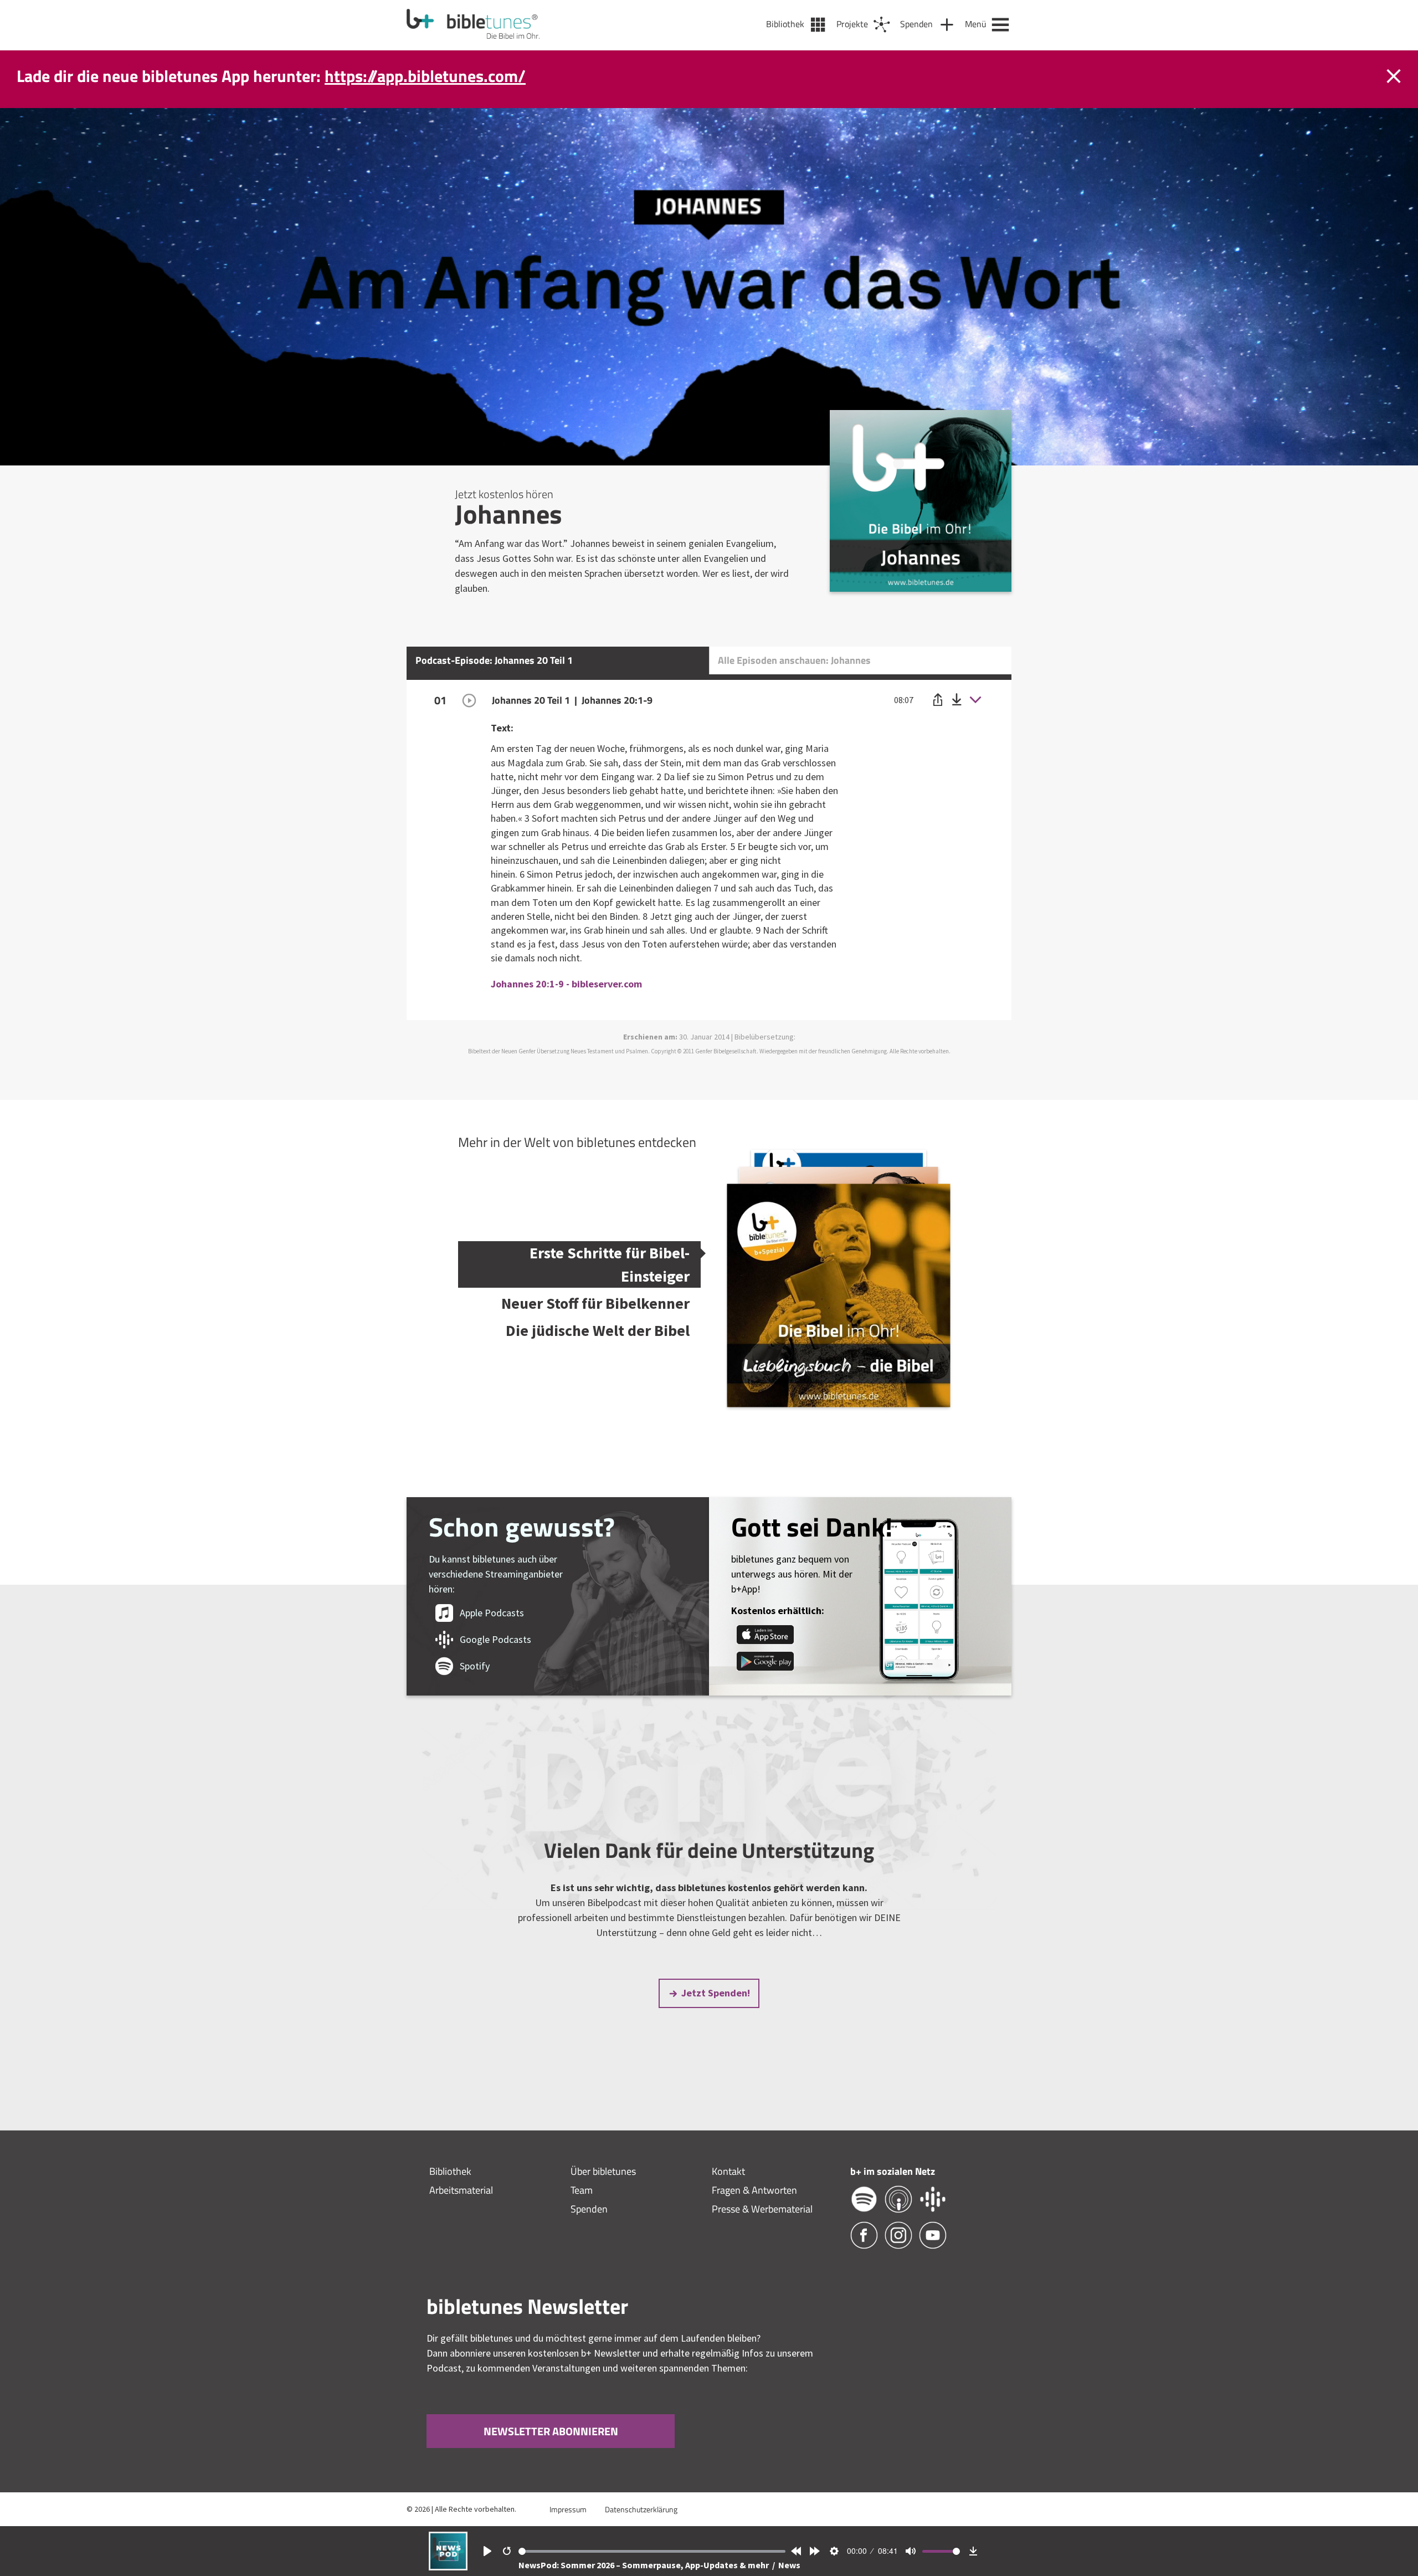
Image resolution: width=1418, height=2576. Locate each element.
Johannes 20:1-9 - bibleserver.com (566, 984)
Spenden (589, 2209)
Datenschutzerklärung (641, 2509)
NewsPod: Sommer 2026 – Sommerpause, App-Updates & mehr (644, 2565)
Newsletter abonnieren (551, 2431)
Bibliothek (450, 2171)
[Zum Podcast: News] (448, 2567)
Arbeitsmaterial (461, 2190)
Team (582, 2190)
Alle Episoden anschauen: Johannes (794, 660)
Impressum (568, 2509)
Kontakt (728, 2171)
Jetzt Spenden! (716, 1993)
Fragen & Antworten (754, 2190)
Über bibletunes (603, 2171)
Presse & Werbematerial (762, 2209)
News (789, 2565)
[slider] (652, 2551)
